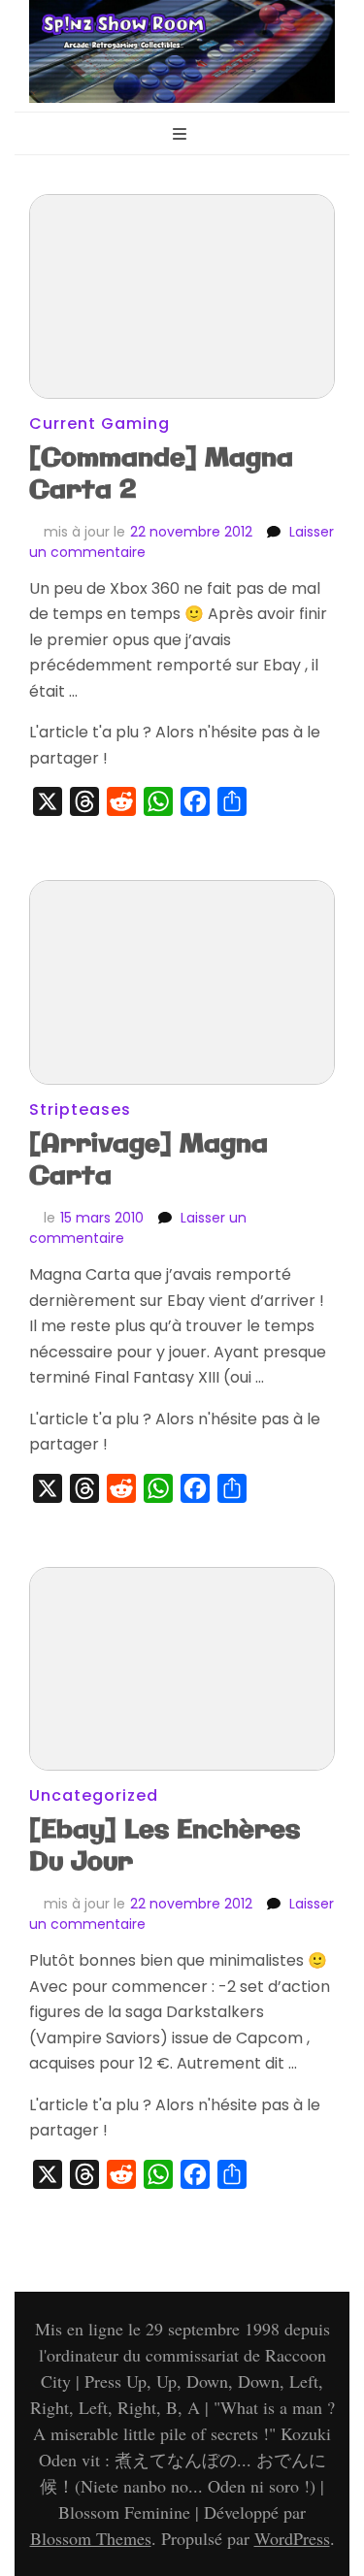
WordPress (292, 2538)
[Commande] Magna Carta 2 (161, 474)
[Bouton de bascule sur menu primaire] (182, 135)
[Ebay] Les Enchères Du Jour (165, 1846)
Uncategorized (94, 1795)
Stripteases (80, 1109)
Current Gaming (99, 424)
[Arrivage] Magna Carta (149, 1160)
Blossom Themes (91, 2538)
